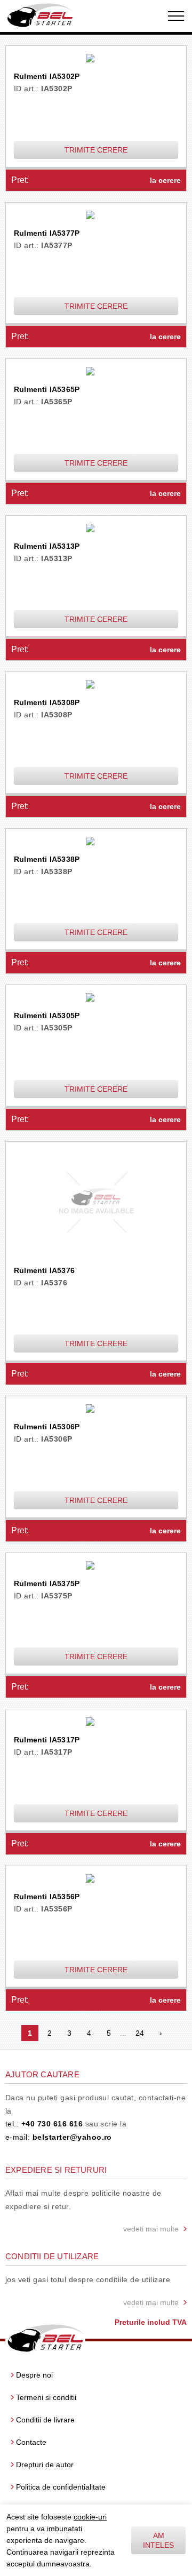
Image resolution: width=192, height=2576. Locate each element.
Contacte (31, 2442)
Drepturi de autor (45, 2465)
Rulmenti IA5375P (47, 1583)
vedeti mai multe (151, 2229)
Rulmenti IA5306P (47, 1427)
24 (140, 2033)
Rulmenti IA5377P (47, 233)
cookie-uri (90, 2517)
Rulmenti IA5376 (44, 1270)
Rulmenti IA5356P (47, 1897)
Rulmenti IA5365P (47, 389)
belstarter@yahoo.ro (72, 2137)
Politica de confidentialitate (61, 2487)
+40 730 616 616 (52, 2124)
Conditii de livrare (45, 2420)
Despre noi (34, 2375)
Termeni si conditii (46, 2397)
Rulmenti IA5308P (47, 702)
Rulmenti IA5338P (47, 859)
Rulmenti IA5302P (47, 76)
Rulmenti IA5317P (47, 1740)
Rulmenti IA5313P (47, 546)
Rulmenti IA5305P (47, 1015)
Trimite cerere (96, 150)
